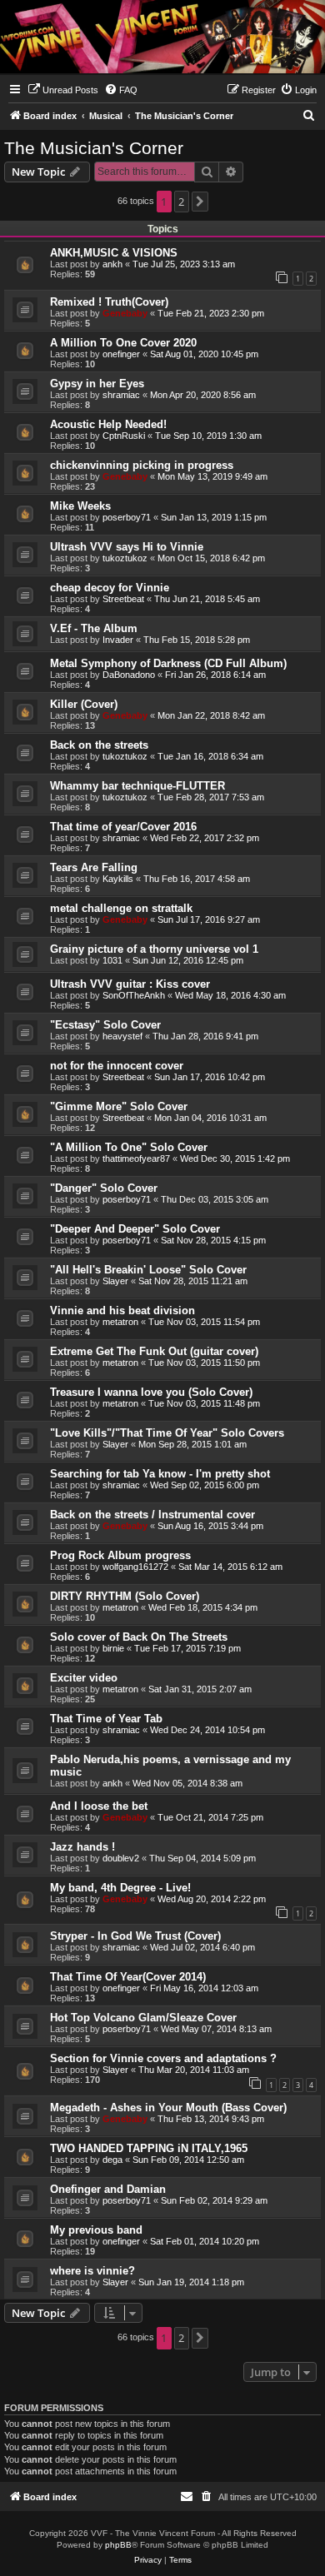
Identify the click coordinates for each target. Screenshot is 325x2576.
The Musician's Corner (94, 148)
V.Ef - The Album (94, 628)
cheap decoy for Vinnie (110, 588)
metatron (120, 1322)
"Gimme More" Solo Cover (119, 1106)
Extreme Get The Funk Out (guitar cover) (154, 1351)
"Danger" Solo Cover (104, 1188)
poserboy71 (127, 517)
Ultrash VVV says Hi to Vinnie (127, 547)
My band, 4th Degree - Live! (120, 1888)
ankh (112, 264)
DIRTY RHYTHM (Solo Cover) (125, 1596)
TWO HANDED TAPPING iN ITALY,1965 (149, 2148)
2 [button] (181, 202)
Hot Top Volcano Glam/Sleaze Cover (143, 2018)
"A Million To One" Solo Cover (129, 1147)
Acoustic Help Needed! (108, 424)
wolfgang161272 (135, 1567)
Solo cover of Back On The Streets (139, 1637)
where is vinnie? (92, 2271)
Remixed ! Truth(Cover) (109, 302)
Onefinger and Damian (108, 2189)
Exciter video (84, 1678)
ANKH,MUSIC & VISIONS (114, 253)
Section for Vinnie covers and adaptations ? (163, 2058)
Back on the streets (99, 745)
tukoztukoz (125, 558)
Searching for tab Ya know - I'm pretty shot (160, 1474)
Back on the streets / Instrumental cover (152, 1515)
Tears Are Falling (94, 867)
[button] (200, 202)
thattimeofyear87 (136, 1158)
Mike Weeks (80, 506)
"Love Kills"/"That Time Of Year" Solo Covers (167, 1433)
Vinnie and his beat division (122, 1310)
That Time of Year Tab (106, 1719)
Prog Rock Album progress (120, 1555)
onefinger (121, 354)
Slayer (115, 1281)
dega (112, 2160)
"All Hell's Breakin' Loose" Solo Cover (148, 1270)
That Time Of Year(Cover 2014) (128, 1977)
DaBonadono (129, 675)
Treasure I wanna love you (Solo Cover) (151, 1392)
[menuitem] (63, 90)
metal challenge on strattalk (121, 908)
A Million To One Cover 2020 (123, 343)
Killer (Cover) (84, 704)
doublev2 (121, 1858)
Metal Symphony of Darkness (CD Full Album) (168, 663)
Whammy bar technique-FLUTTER (137, 786)
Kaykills (118, 879)
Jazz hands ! (82, 1847)
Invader (118, 640)
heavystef (122, 1036)
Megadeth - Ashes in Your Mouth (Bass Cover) (168, 2108)
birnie (113, 1648)
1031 (112, 960)
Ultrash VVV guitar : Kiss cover (130, 984)
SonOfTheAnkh (134, 995)
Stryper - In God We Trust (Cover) (135, 1936)
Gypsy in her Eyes (97, 384)
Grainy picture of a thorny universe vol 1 (154, 949)
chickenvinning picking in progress (142, 465)
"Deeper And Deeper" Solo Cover (135, 1229)
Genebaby (125, 313)
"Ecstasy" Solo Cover (105, 1025)
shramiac (121, 395)
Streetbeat (123, 599)
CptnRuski (124, 436)
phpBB (118, 2545)
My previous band (96, 2230)
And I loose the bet (99, 1806)
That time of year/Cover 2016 (123, 827)
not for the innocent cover (117, 1066)
